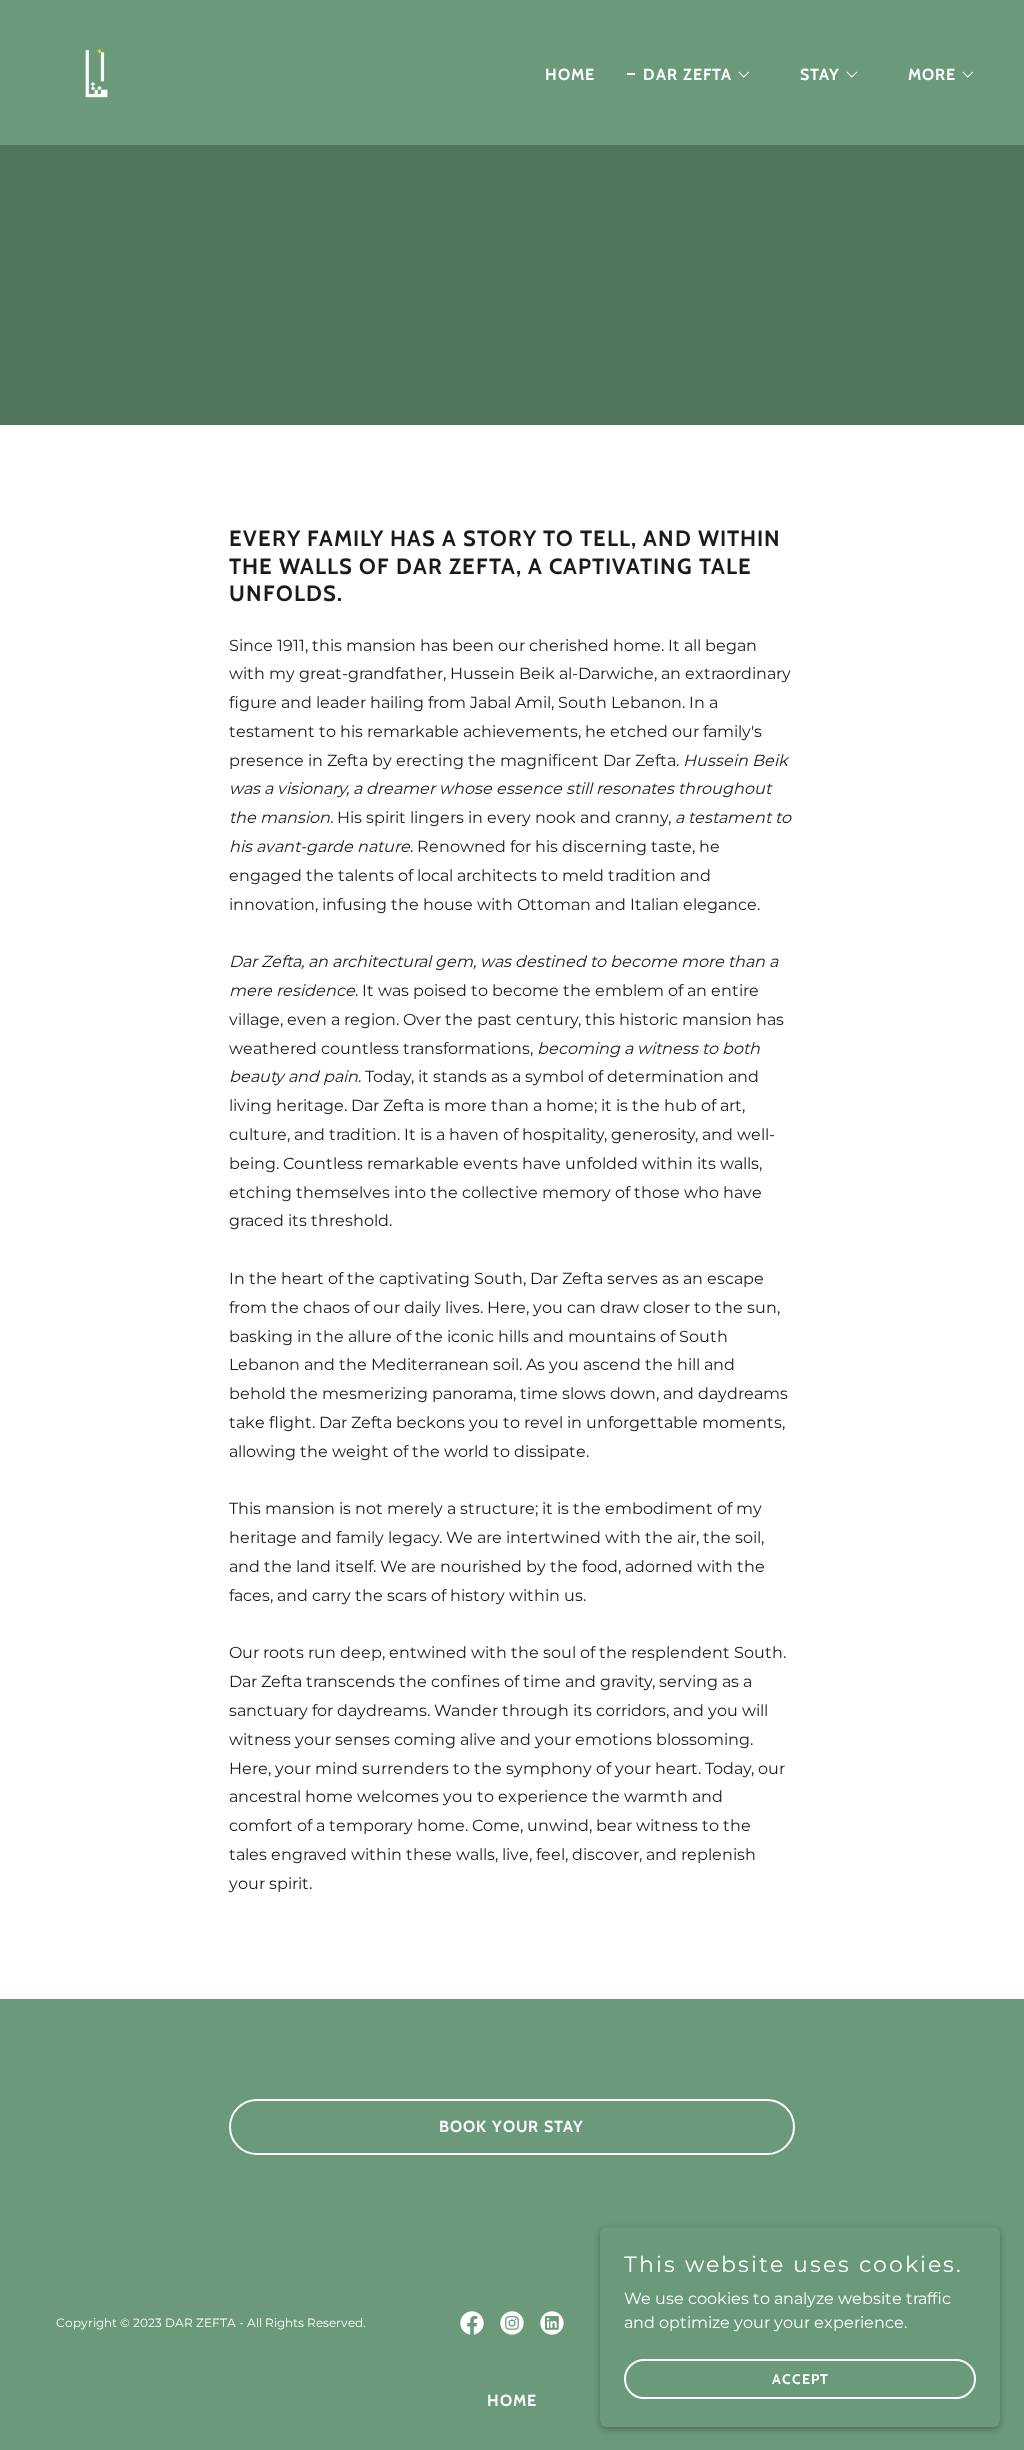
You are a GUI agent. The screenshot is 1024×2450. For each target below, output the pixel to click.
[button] (689, 75)
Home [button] (512, 2400)
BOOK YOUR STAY (511, 2126)
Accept (800, 2378)
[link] (96, 71)
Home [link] (570, 74)
